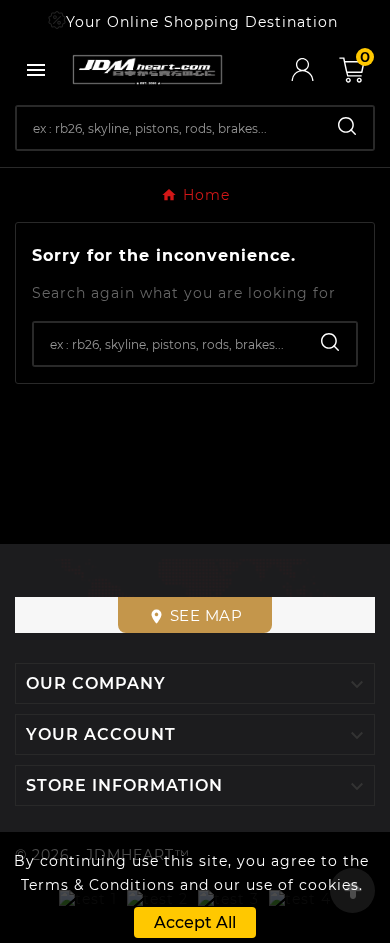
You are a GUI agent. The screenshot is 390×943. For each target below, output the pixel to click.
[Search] (347, 126)
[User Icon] (315, 69)
